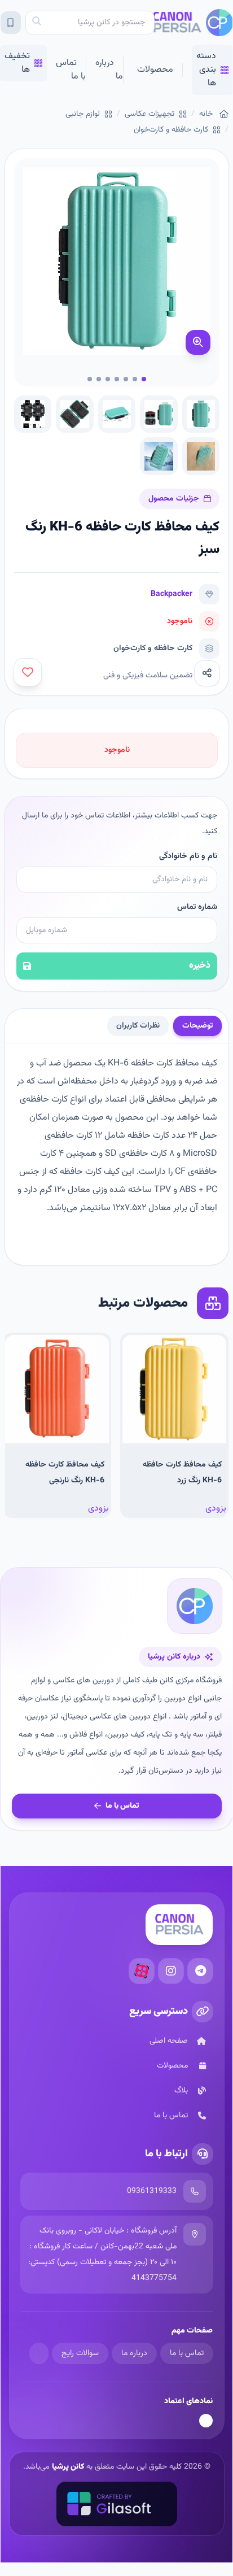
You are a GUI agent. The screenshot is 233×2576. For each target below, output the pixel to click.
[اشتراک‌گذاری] (207, 673)
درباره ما (109, 70)
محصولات (155, 70)
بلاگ (181, 2091)
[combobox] (90, 23)
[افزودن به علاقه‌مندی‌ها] (28, 672)
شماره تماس (197, 907)
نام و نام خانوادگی (188, 856)
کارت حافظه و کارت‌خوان (171, 130)
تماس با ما (71, 70)
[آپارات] (142, 1971)
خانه (206, 114)
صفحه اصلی (169, 2041)
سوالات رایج (80, 2353)
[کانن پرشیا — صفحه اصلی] (194, 23)
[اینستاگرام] (171, 1971)
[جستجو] (37, 23)
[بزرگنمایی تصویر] (198, 342)
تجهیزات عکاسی (150, 114)
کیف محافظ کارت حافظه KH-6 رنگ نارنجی (65, 1473)
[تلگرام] (200, 1971)
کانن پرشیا (68, 2467)
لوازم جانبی (83, 114)
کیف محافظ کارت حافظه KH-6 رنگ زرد (182, 1473)
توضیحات (197, 1026)
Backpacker (172, 594)
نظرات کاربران (138, 1026)
